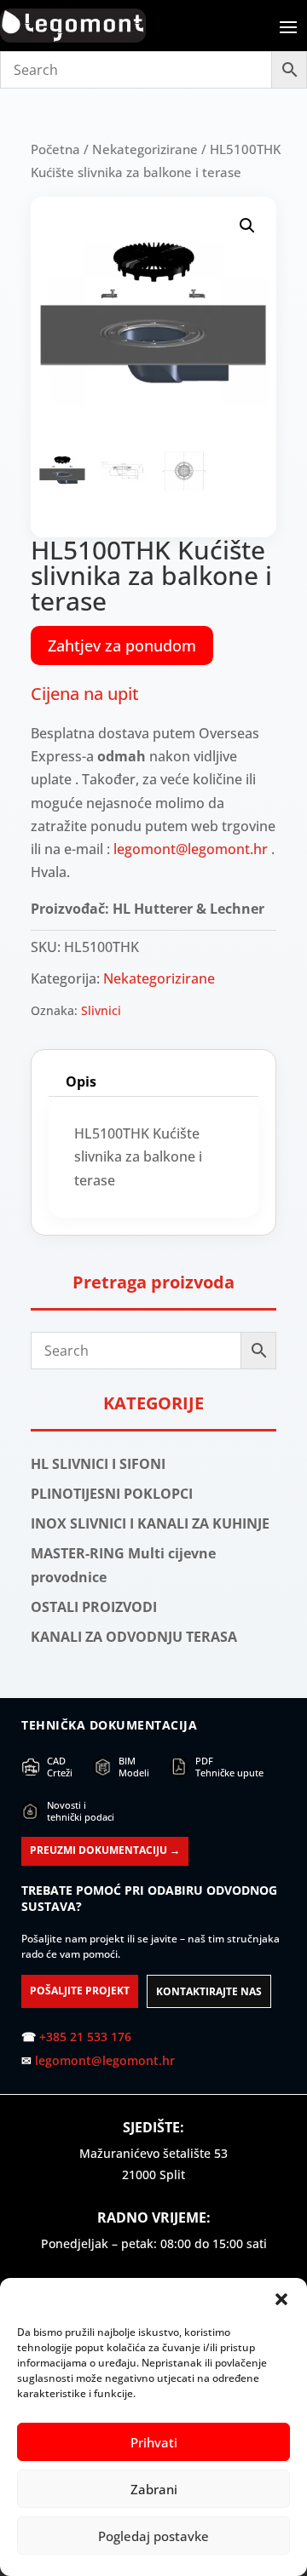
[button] (281, 2299)
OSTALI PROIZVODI (94, 1607)
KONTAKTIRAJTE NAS (209, 1991)
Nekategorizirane (145, 149)
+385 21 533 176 (85, 2037)
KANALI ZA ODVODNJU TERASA (134, 1637)
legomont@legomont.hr (191, 849)
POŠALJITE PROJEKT (80, 1991)
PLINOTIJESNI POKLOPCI (112, 1494)
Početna (55, 149)
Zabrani (154, 2489)
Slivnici (101, 1010)
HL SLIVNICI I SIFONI (98, 1464)
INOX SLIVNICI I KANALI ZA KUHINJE (150, 1523)
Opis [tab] (81, 1081)
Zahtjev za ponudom (122, 645)
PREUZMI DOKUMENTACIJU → (105, 1850)
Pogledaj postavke (153, 2536)
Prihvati (154, 2442)
